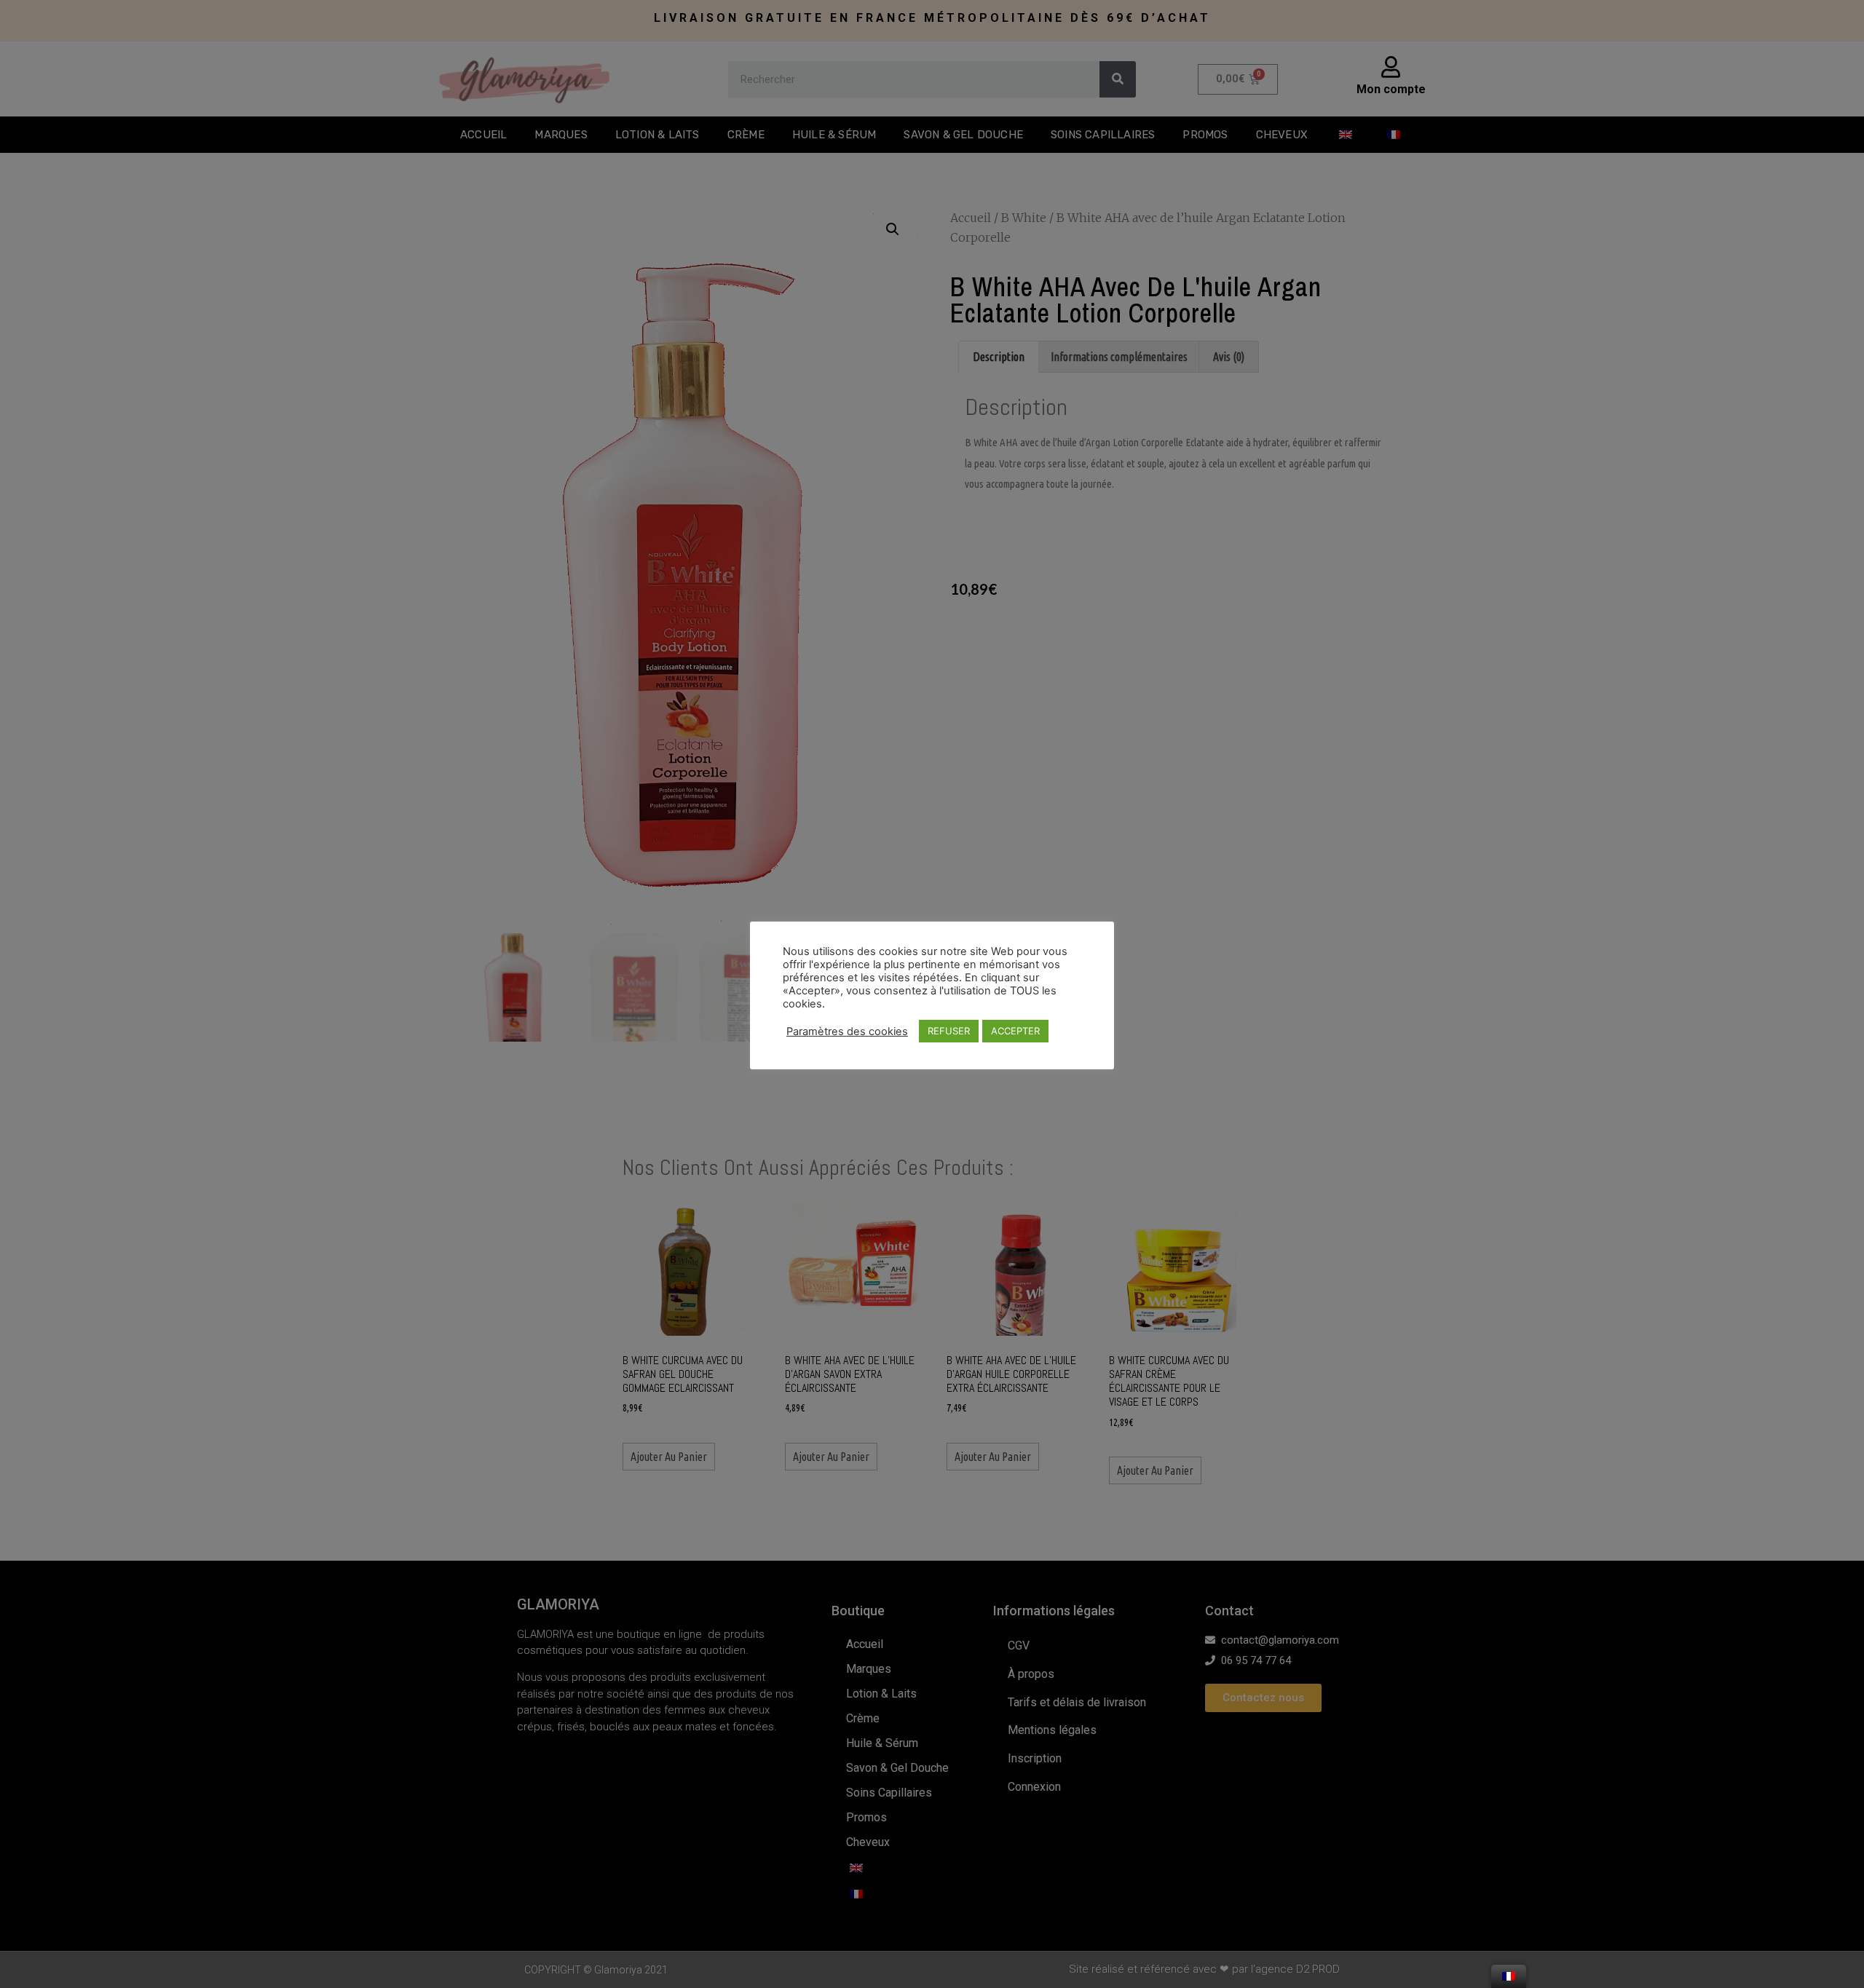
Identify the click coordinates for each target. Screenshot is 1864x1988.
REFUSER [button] (949, 1031)
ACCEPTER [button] (1015, 1031)
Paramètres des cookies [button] (847, 1031)
